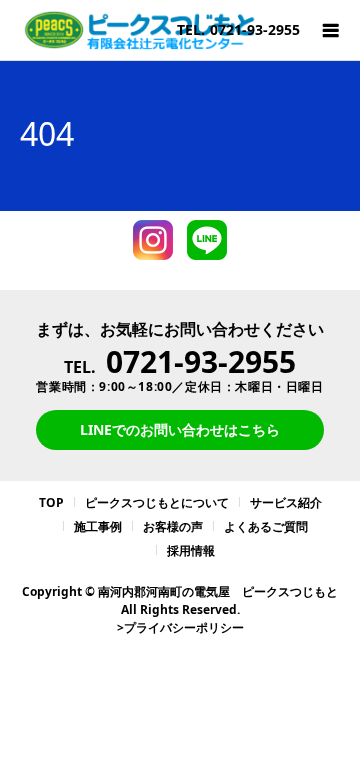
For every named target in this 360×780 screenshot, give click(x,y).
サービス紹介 (286, 502)
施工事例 (98, 526)
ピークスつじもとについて (157, 502)
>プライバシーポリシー (180, 627)
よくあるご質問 (266, 526)
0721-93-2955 (201, 361)
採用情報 (191, 550)
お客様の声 (173, 526)
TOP (51, 502)
